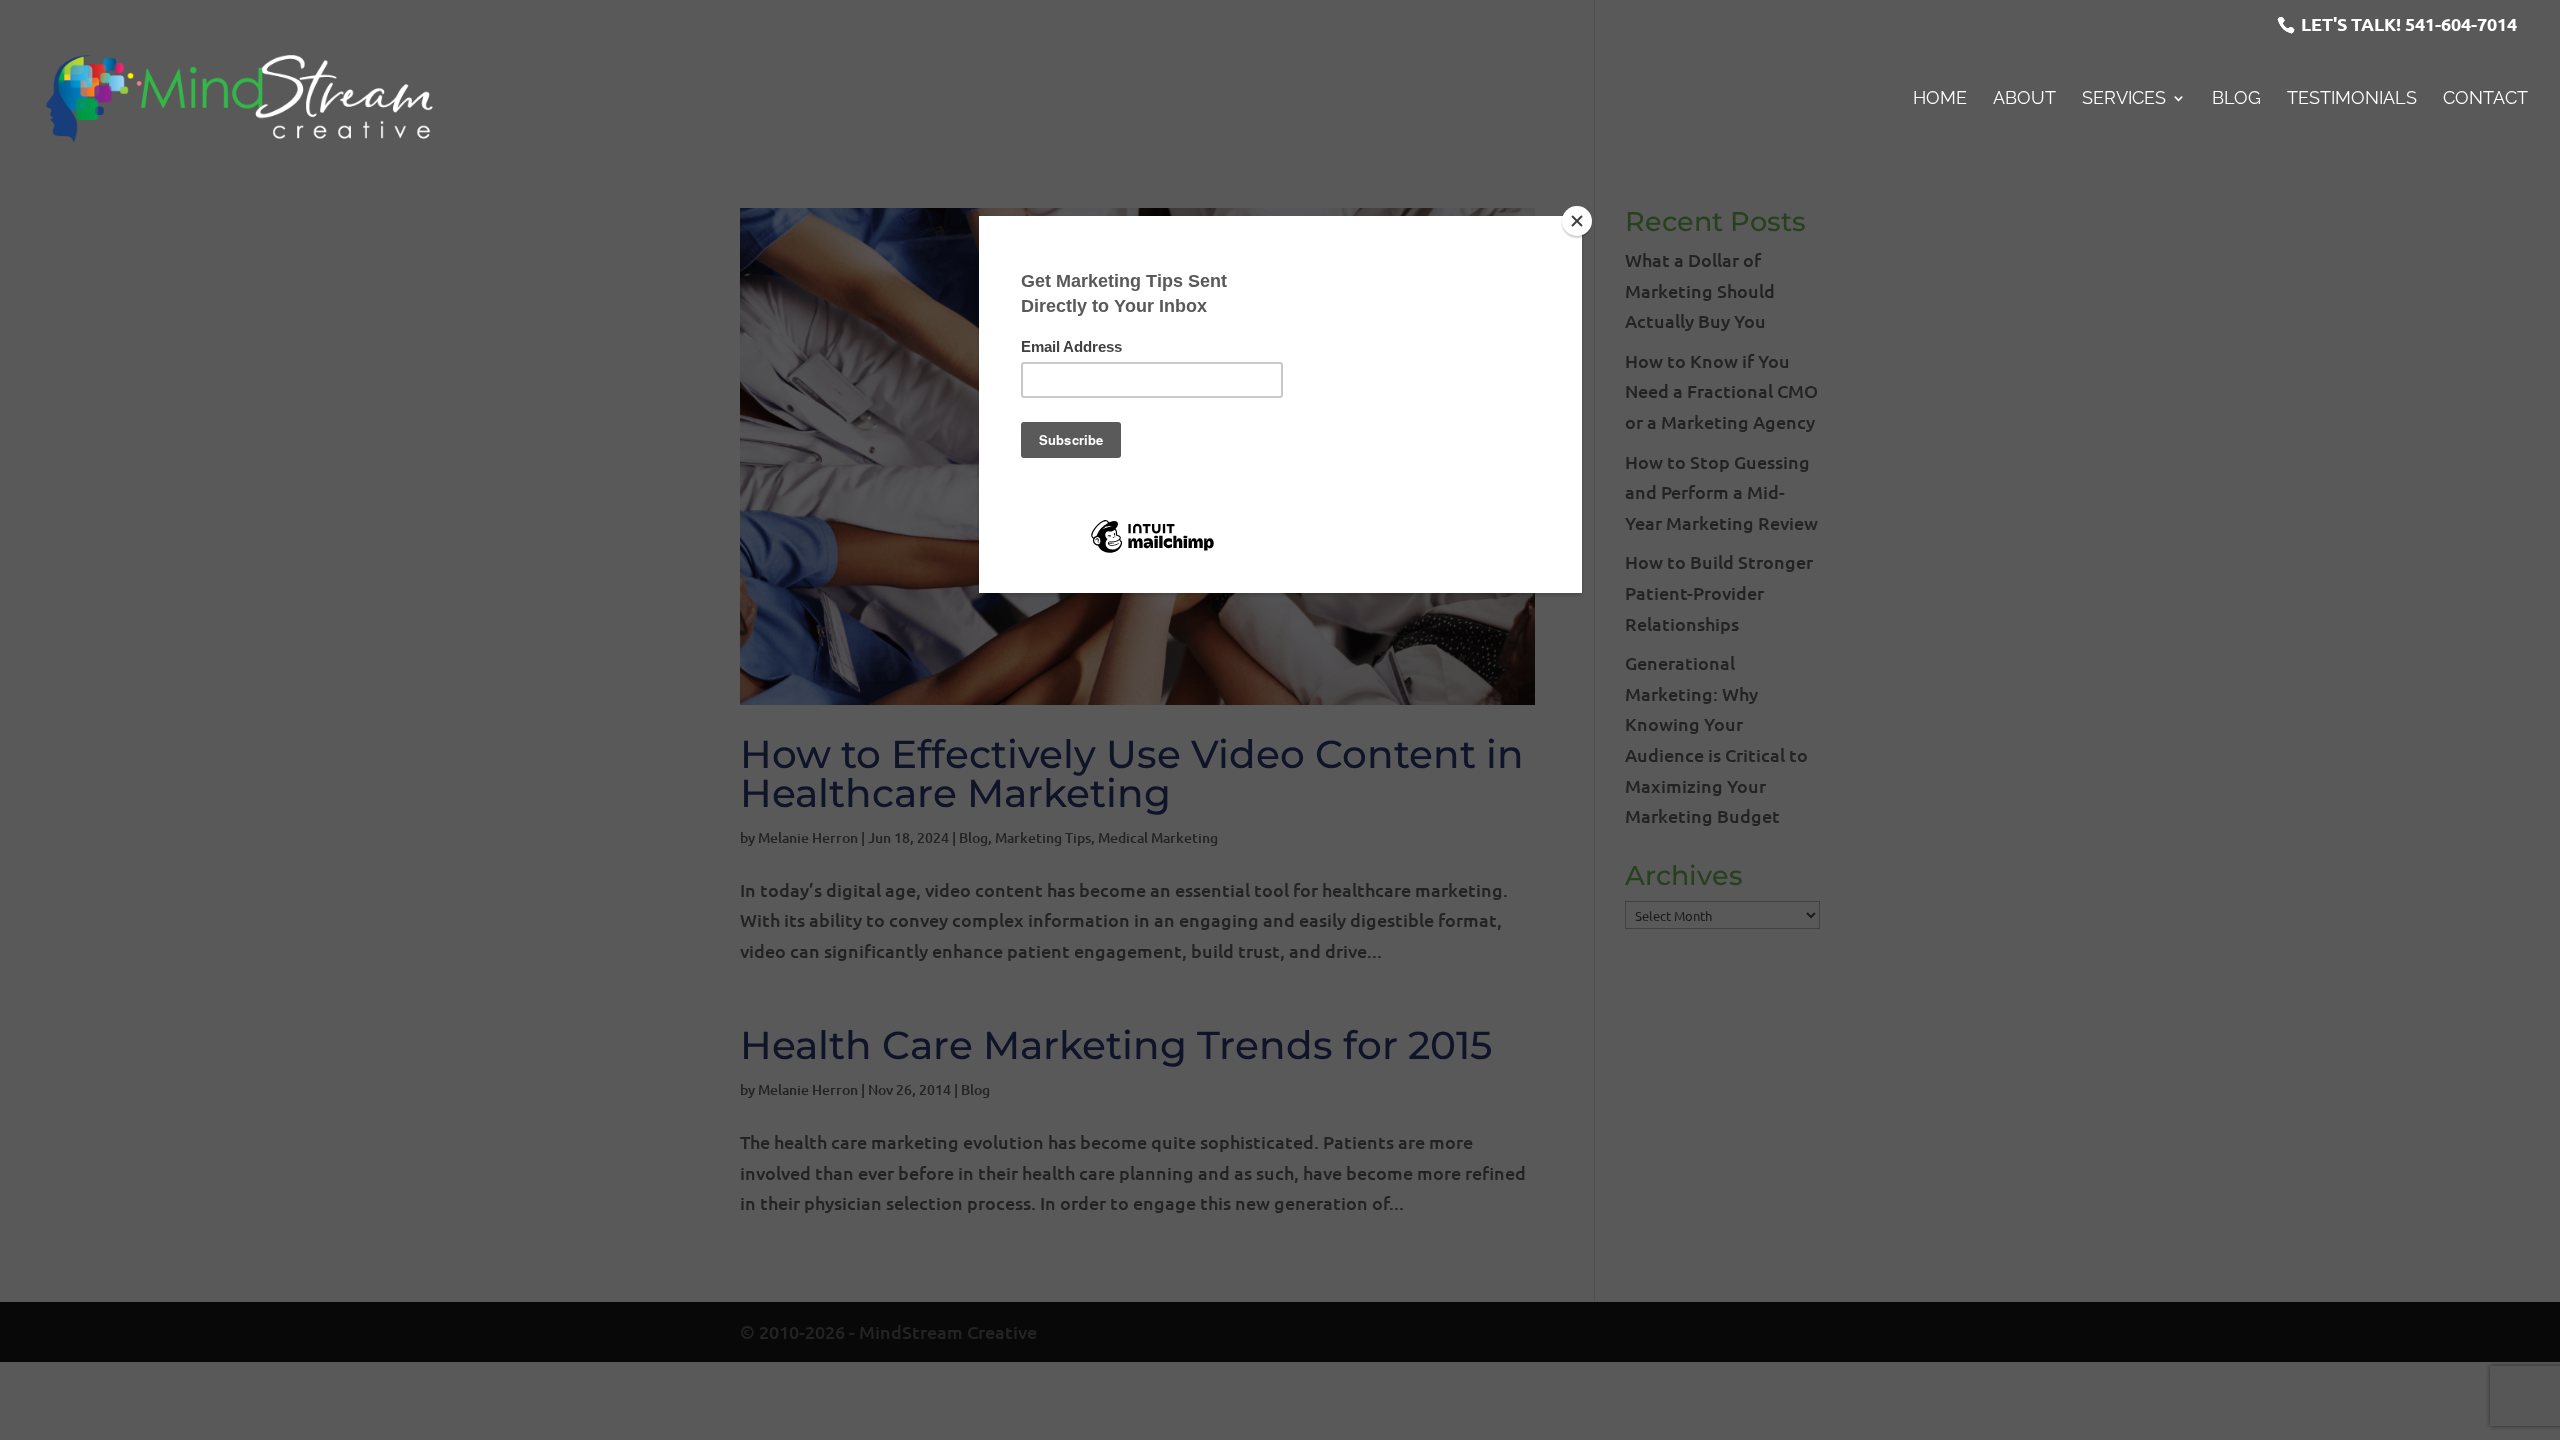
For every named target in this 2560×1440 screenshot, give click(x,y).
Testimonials (2352, 99)
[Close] (1577, 221)
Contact (2485, 99)
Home (1940, 99)
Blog (2236, 99)
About (2024, 99)
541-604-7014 (2461, 23)
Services (2124, 99)
